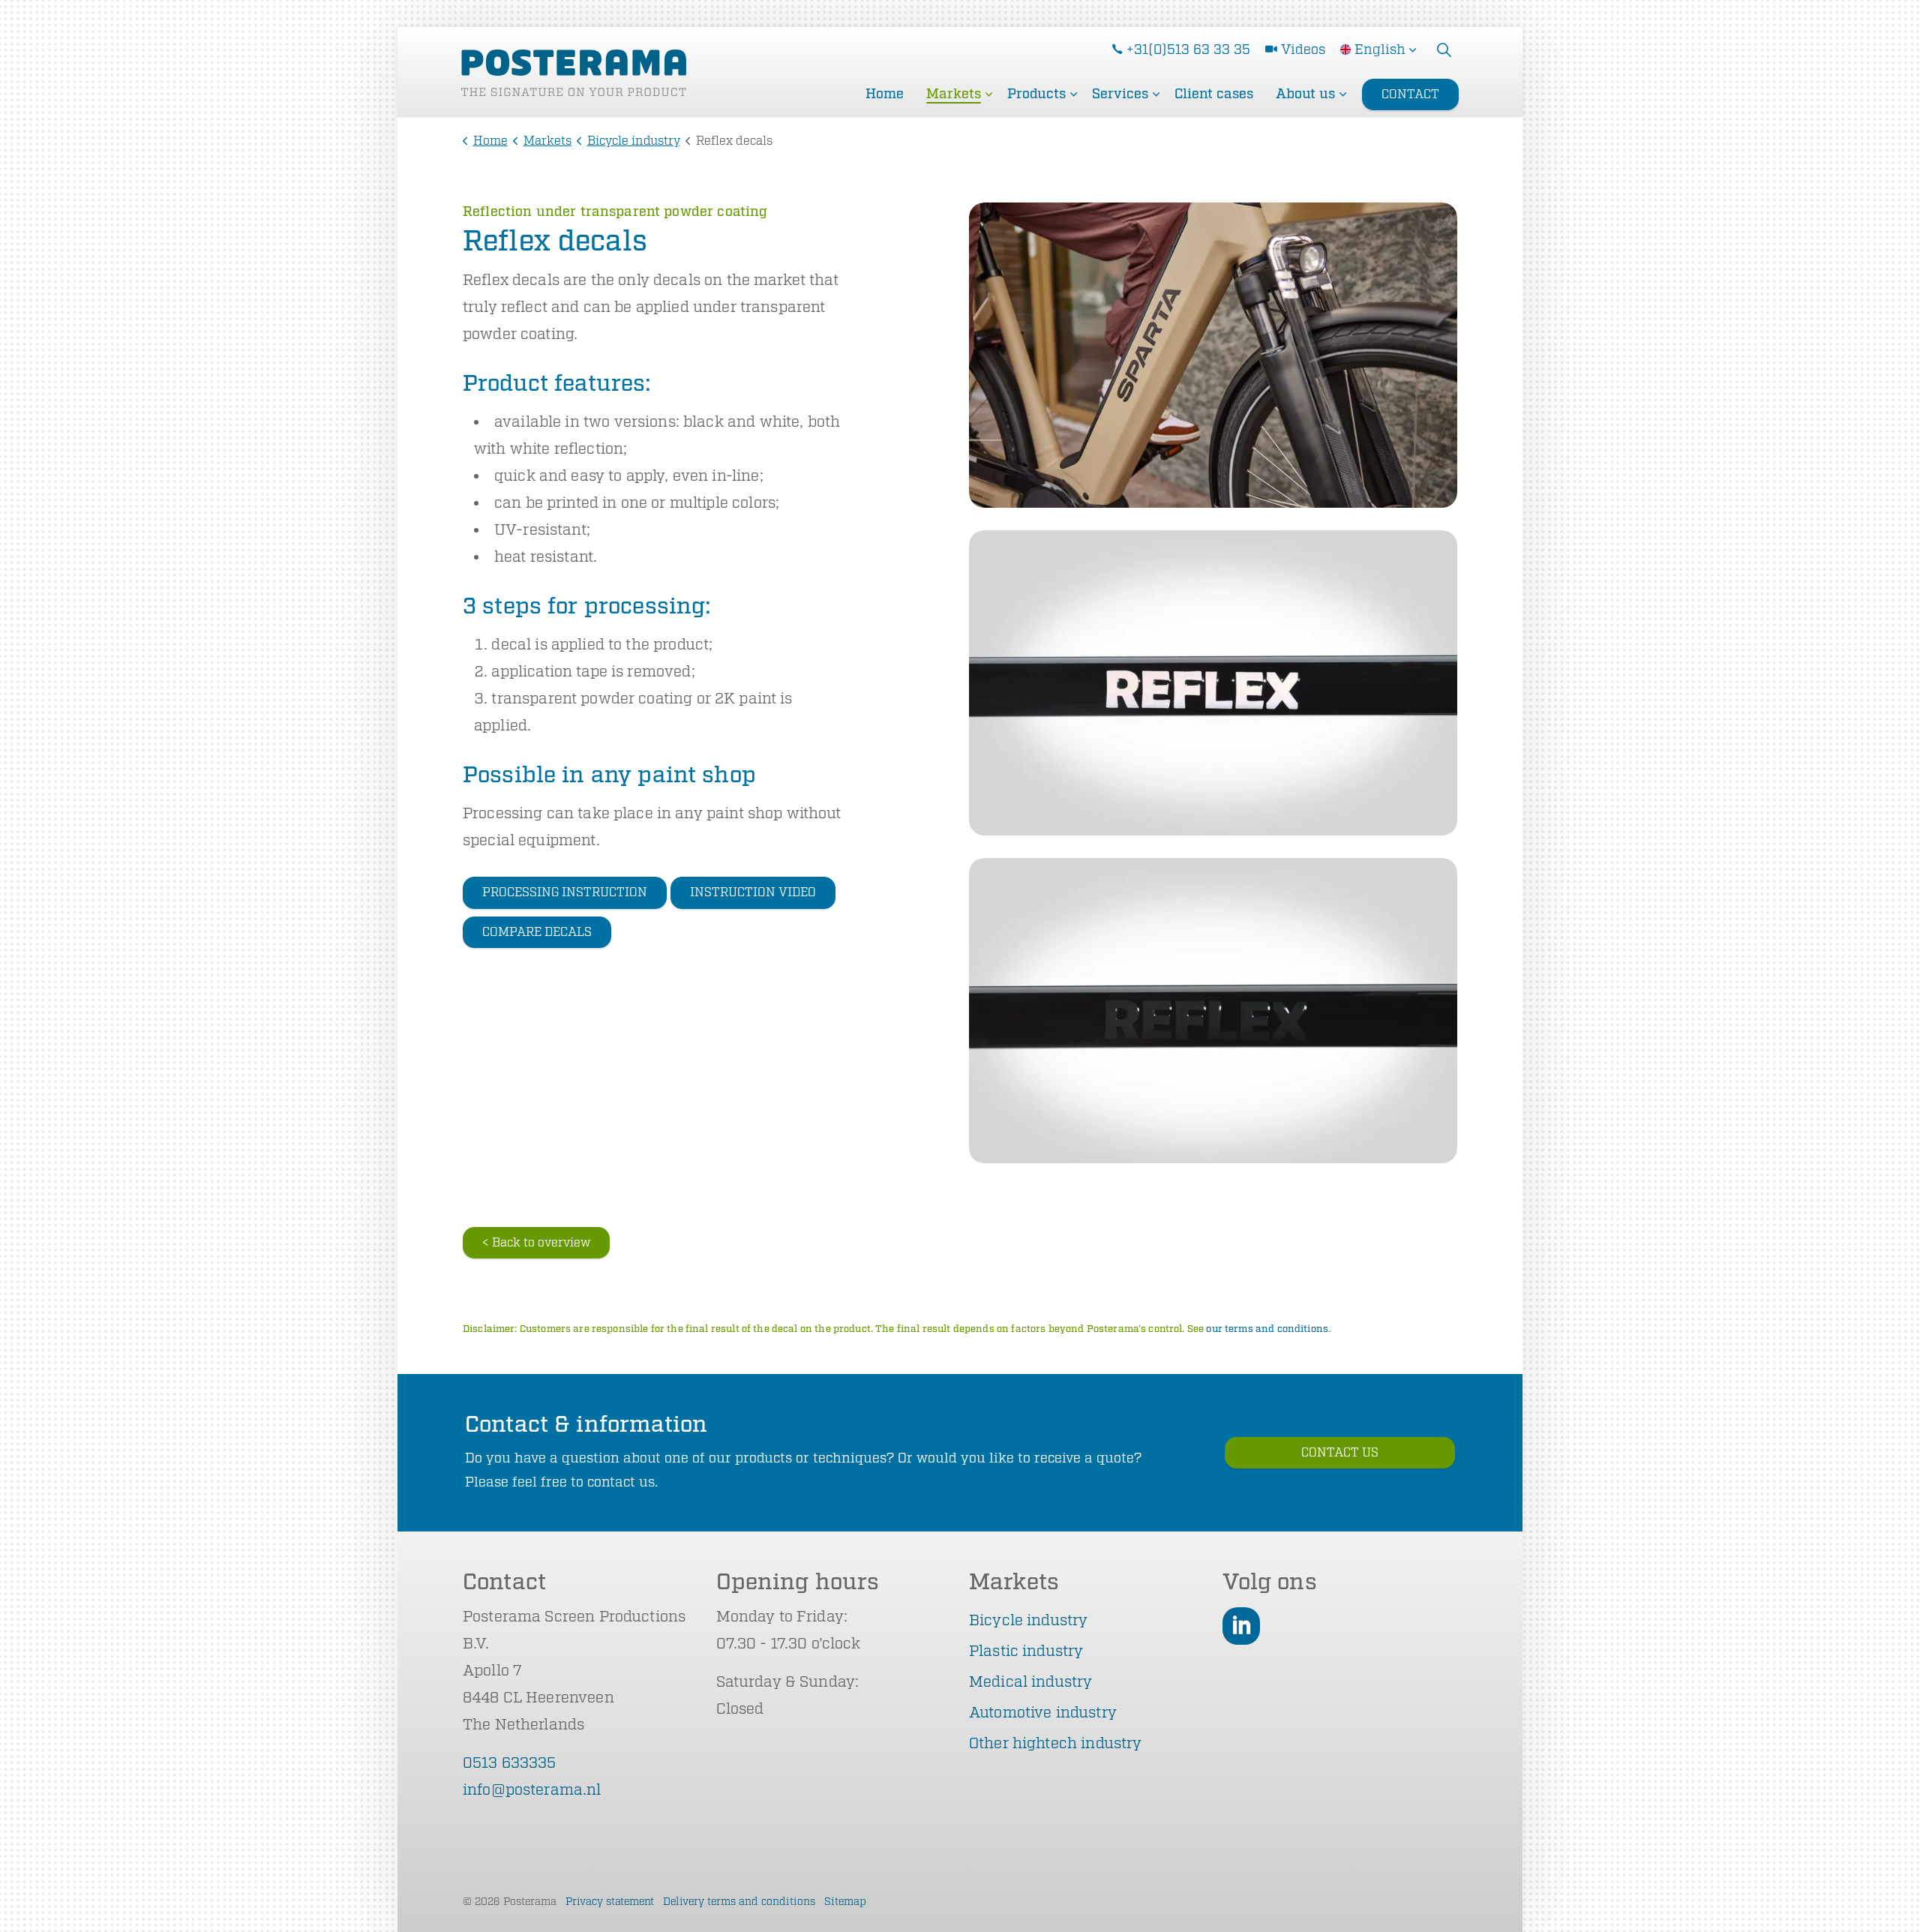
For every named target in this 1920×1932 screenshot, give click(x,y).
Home (885, 94)
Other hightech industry (1055, 1743)
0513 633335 (510, 1763)
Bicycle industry (1028, 1620)
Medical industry (1030, 1682)
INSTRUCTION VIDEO (753, 892)
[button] (1213, 355)
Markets (954, 94)
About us (1305, 94)
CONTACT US (1340, 1453)
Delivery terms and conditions (739, 1902)
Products (1036, 94)
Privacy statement (610, 1902)
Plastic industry (1026, 1651)
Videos (1303, 49)
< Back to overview (536, 1243)
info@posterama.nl (532, 1790)
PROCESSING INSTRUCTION (565, 892)
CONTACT (1410, 94)
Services (1120, 94)
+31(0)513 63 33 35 (1188, 49)
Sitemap (845, 1902)
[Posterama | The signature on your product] (574, 73)
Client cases (1214, 94)
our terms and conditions (1267, 1329)
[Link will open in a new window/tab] (1241, 1626)
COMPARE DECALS (537, 932)
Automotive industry (1043, 1713)
